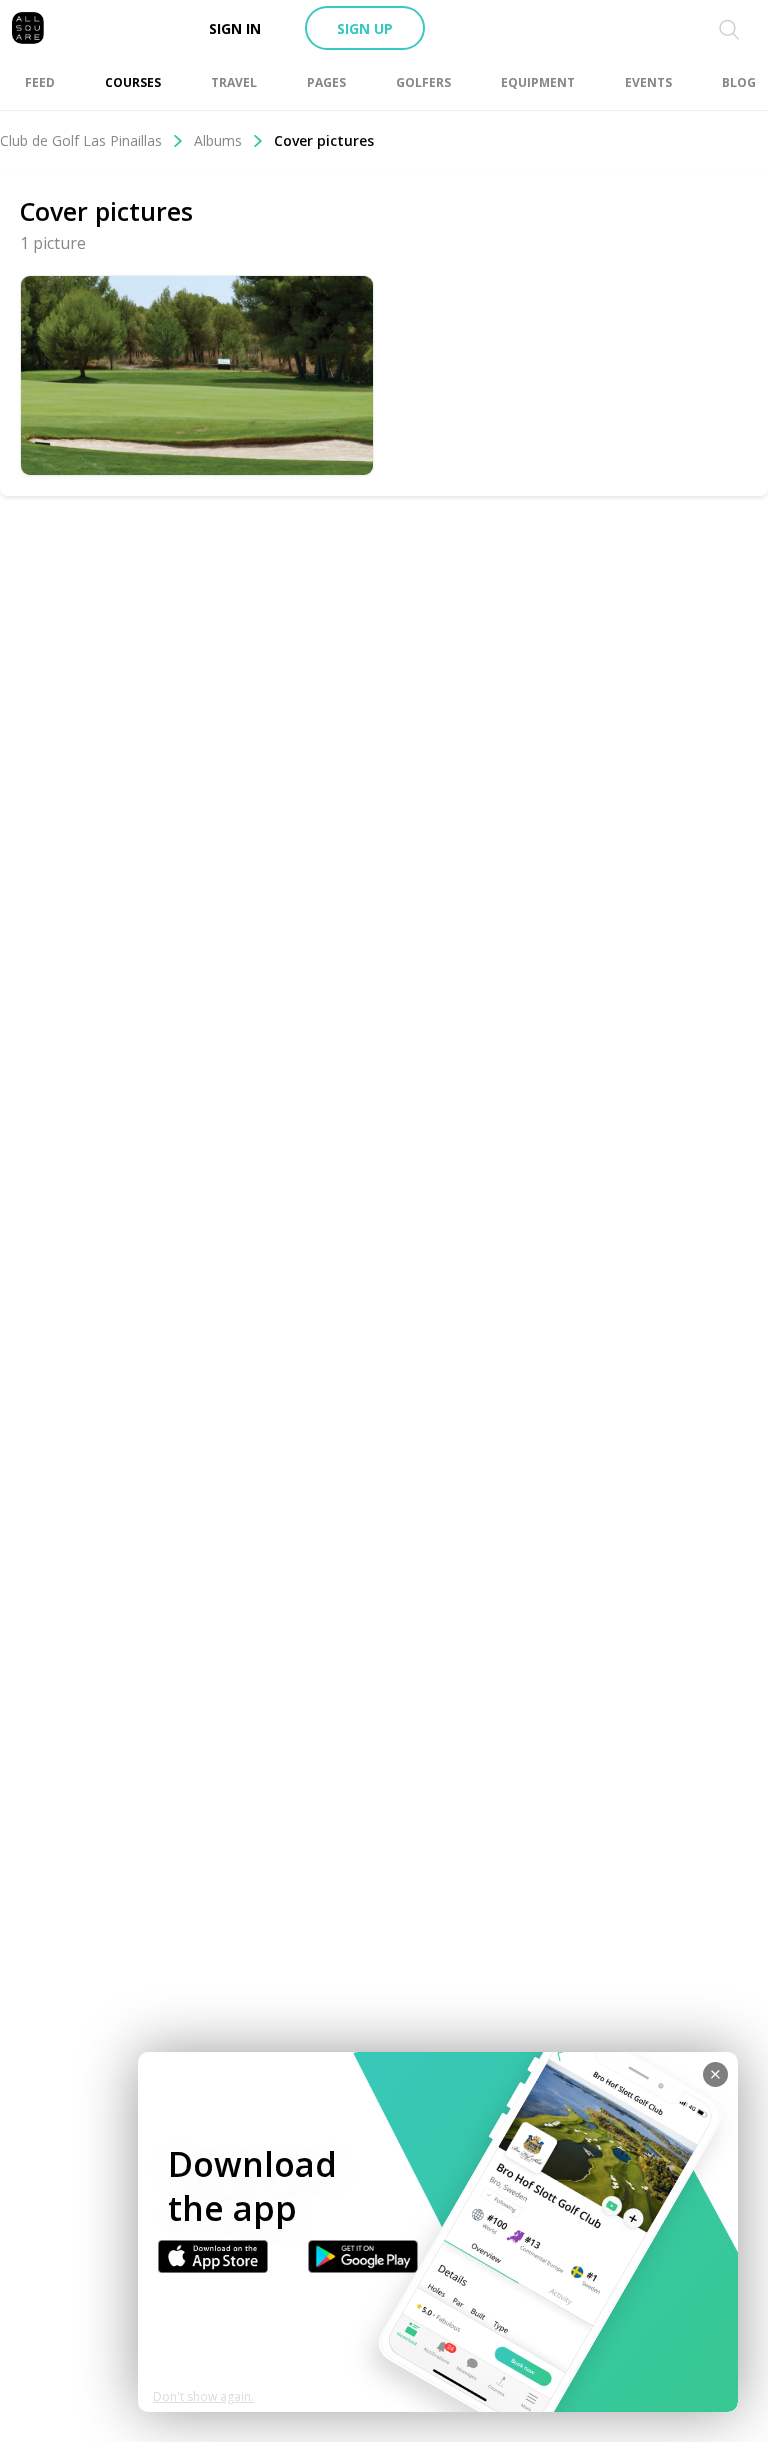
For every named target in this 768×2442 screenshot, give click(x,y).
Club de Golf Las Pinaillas (81, 140)
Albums (218, 140)
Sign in (235, 28)
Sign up (365, 28)
